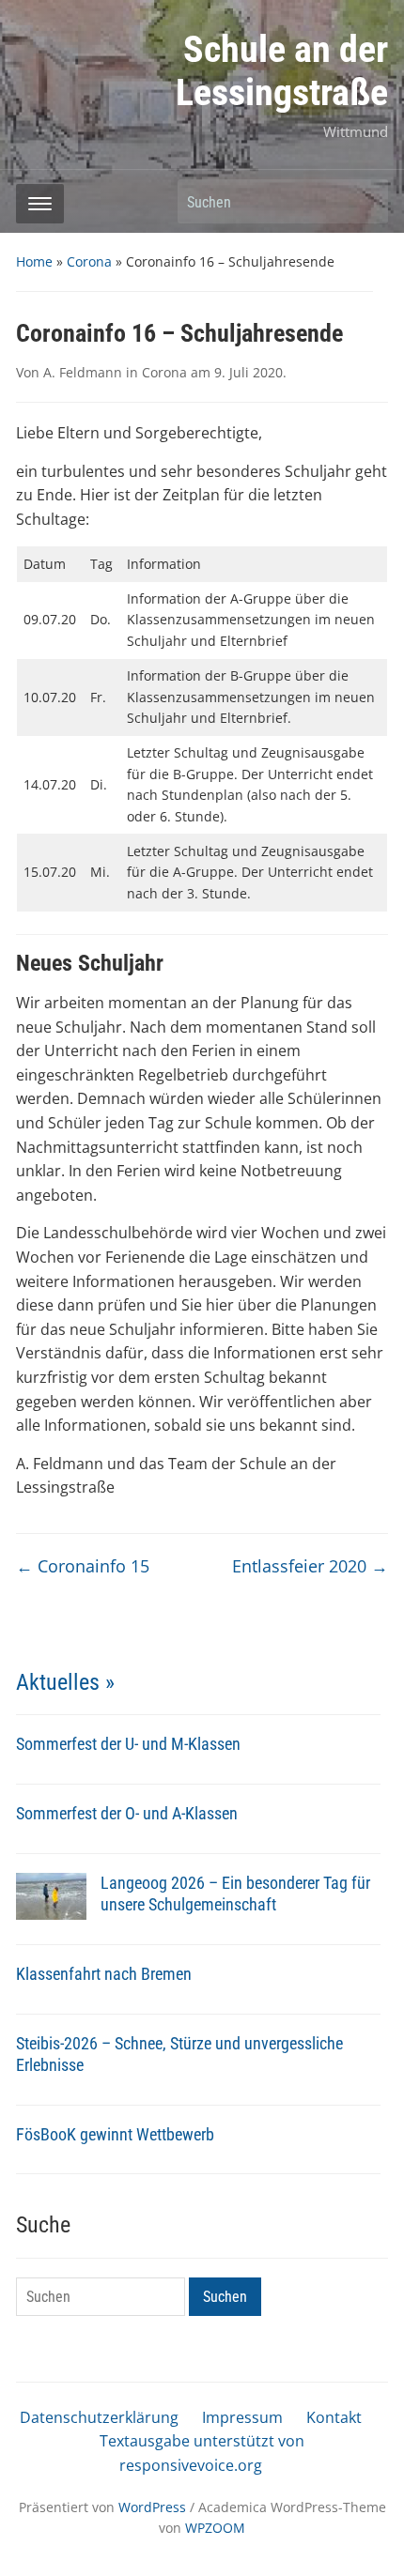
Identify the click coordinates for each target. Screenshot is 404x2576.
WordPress (152, 2507)
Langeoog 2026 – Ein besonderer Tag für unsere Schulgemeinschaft (235, 1894)
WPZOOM (215, 2528)
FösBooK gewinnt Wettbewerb (115, 2134)
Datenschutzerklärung (99, 2417)
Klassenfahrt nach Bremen (104, 1974)
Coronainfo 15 (83, 1566)
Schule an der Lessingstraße (282, 71)
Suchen (365, 201)
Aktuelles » (65, 1682)
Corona (89, 261)
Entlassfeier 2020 (310, 1566)
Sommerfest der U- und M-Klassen (128, 1744)
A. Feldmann (83, 372)
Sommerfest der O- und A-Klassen (127, 1813)
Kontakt (334, 2417)
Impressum (242, 2417)
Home (34, 261)
